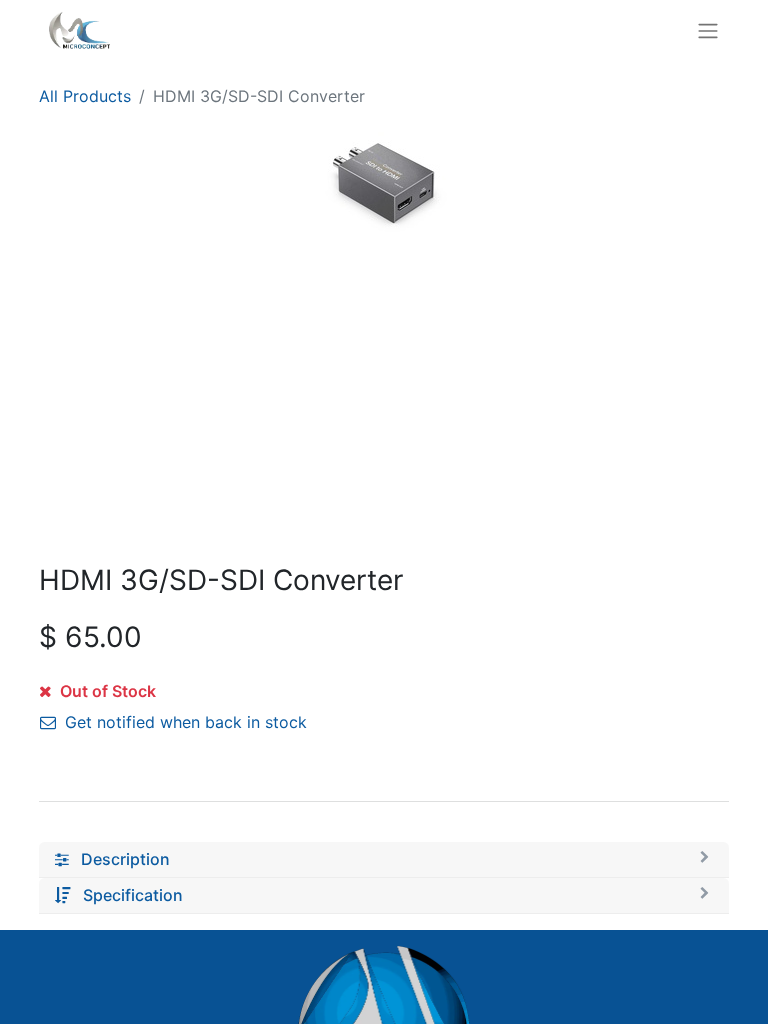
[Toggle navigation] (708, 30)
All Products (85, 96)
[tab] (384, 860)
